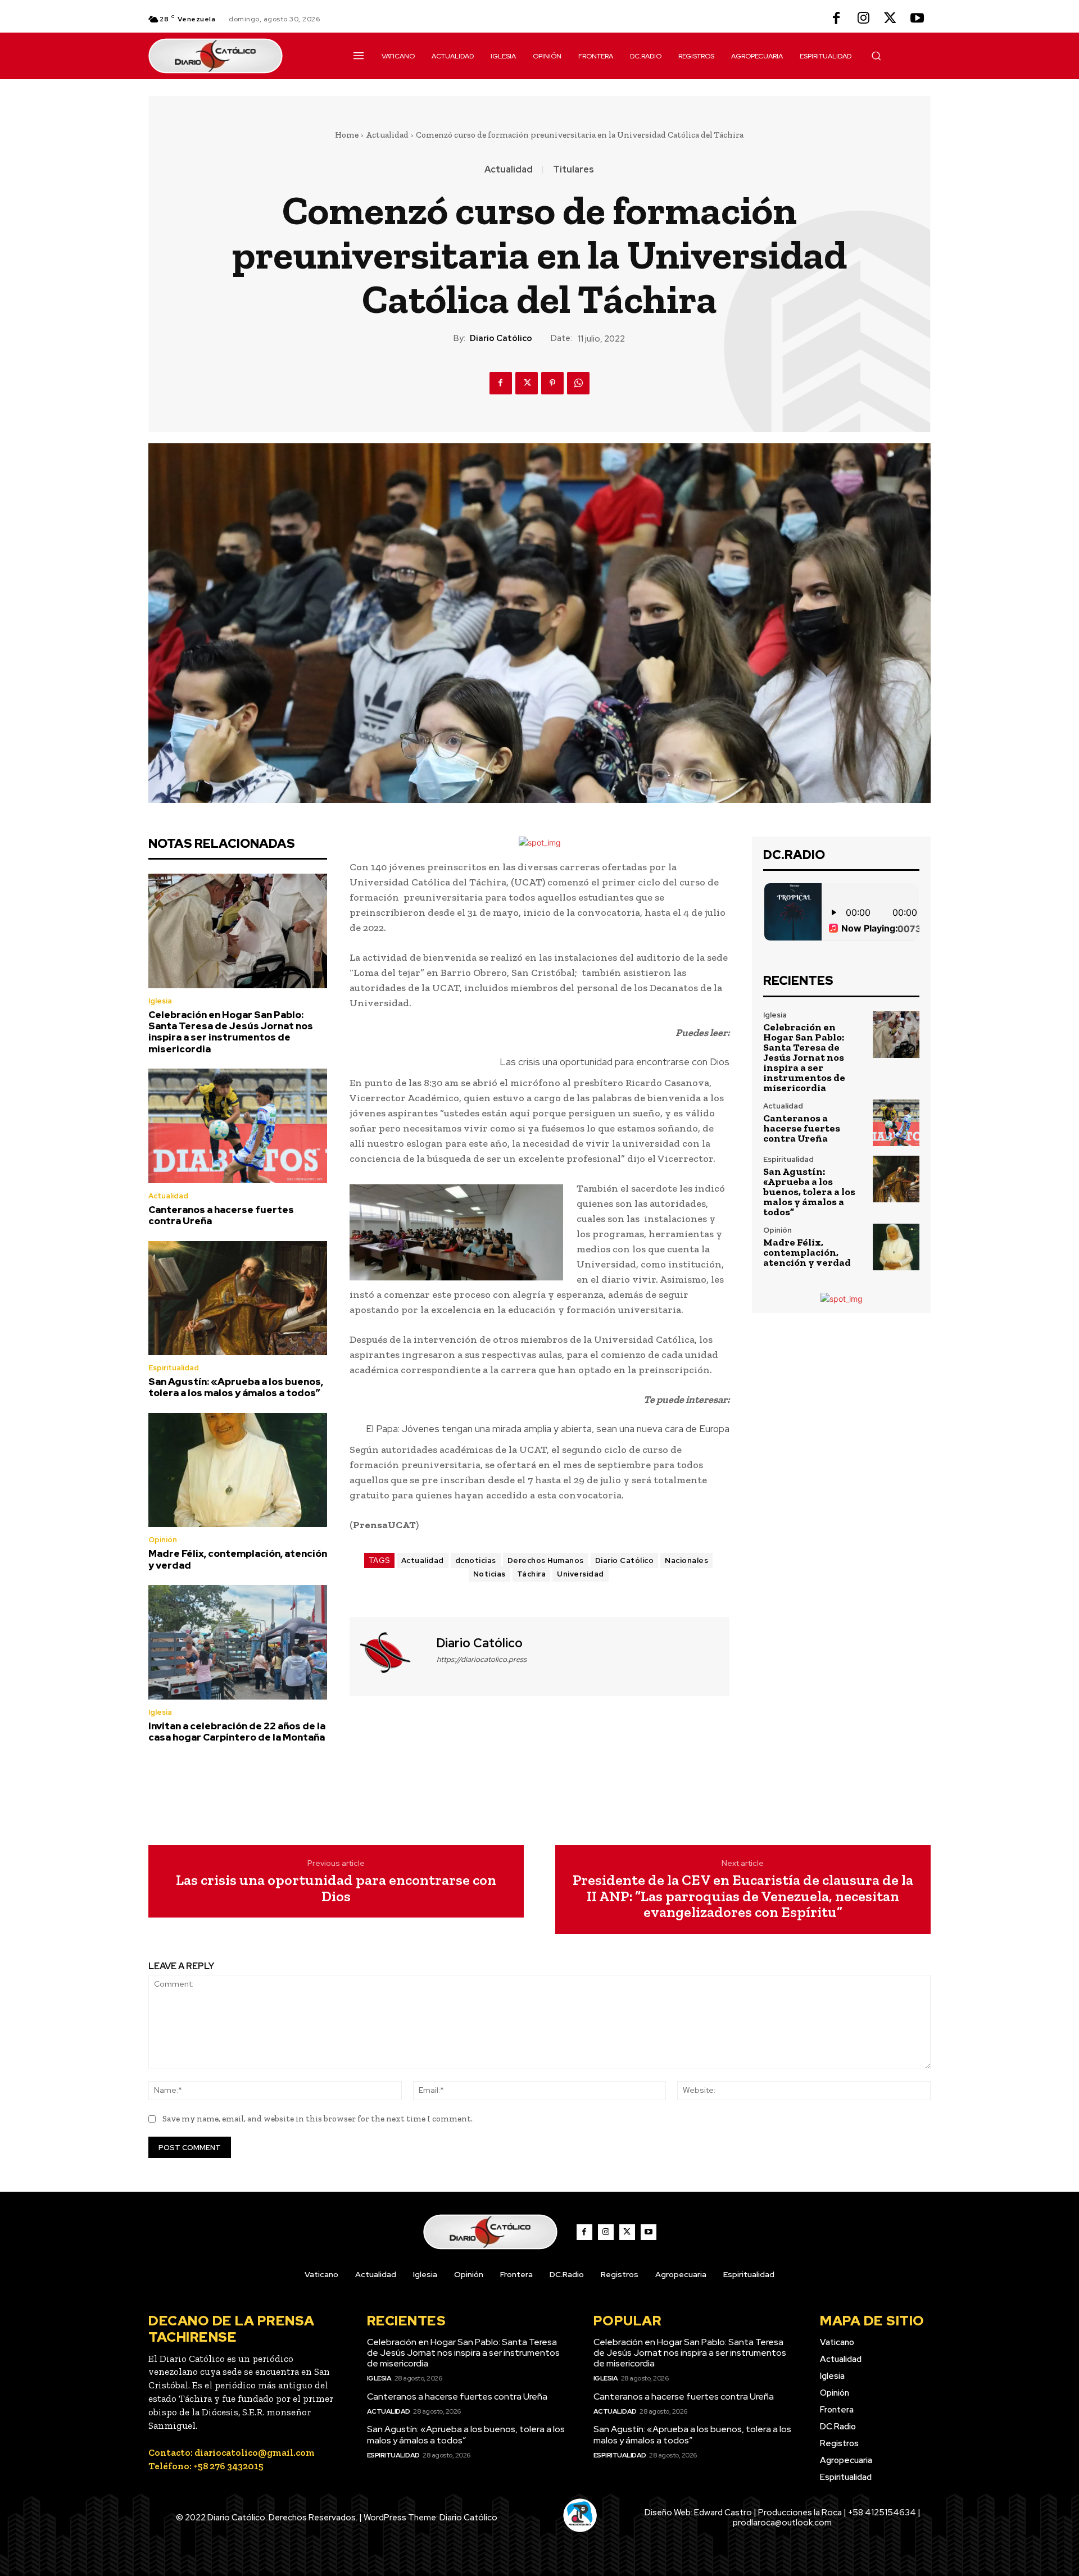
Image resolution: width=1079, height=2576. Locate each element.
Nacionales (686, 1560)
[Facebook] (836, 19)
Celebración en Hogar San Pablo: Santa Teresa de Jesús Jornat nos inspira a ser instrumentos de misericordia (231, 1032)
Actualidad (387, 135)
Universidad (581, 1574)
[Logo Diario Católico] (238, 56)
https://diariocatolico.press (482, 1659)
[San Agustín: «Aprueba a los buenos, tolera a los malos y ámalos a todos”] (238, 1298)
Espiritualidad (174, 1368)
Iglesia (160, 1001)
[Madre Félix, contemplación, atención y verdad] (238, 1470)
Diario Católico (501, 338)
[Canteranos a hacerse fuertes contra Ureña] (238, 1126)
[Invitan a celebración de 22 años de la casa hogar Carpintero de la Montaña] (238, 1642)
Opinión (163, 1540)
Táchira (532, 1574)
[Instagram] (863, 19)
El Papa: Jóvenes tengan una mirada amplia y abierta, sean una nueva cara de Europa (548, 1429)
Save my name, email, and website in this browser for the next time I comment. (318, 2119)
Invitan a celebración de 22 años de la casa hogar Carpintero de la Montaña (237, 1732)
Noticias (489, 1574)
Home (347, 135)
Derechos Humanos (546, 1560)
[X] (890, 19)
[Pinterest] (552, 383)
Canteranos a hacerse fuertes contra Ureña (221, 1215)
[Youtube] (917, 19)
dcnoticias (476, 1560)
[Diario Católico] (392, 1655)
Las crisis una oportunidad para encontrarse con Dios (615, 1062)
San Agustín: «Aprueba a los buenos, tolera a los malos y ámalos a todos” (236, 1387)
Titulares (573, 170)
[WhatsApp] (578, 383)
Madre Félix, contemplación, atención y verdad (238, 1559)
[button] (876, 56)
